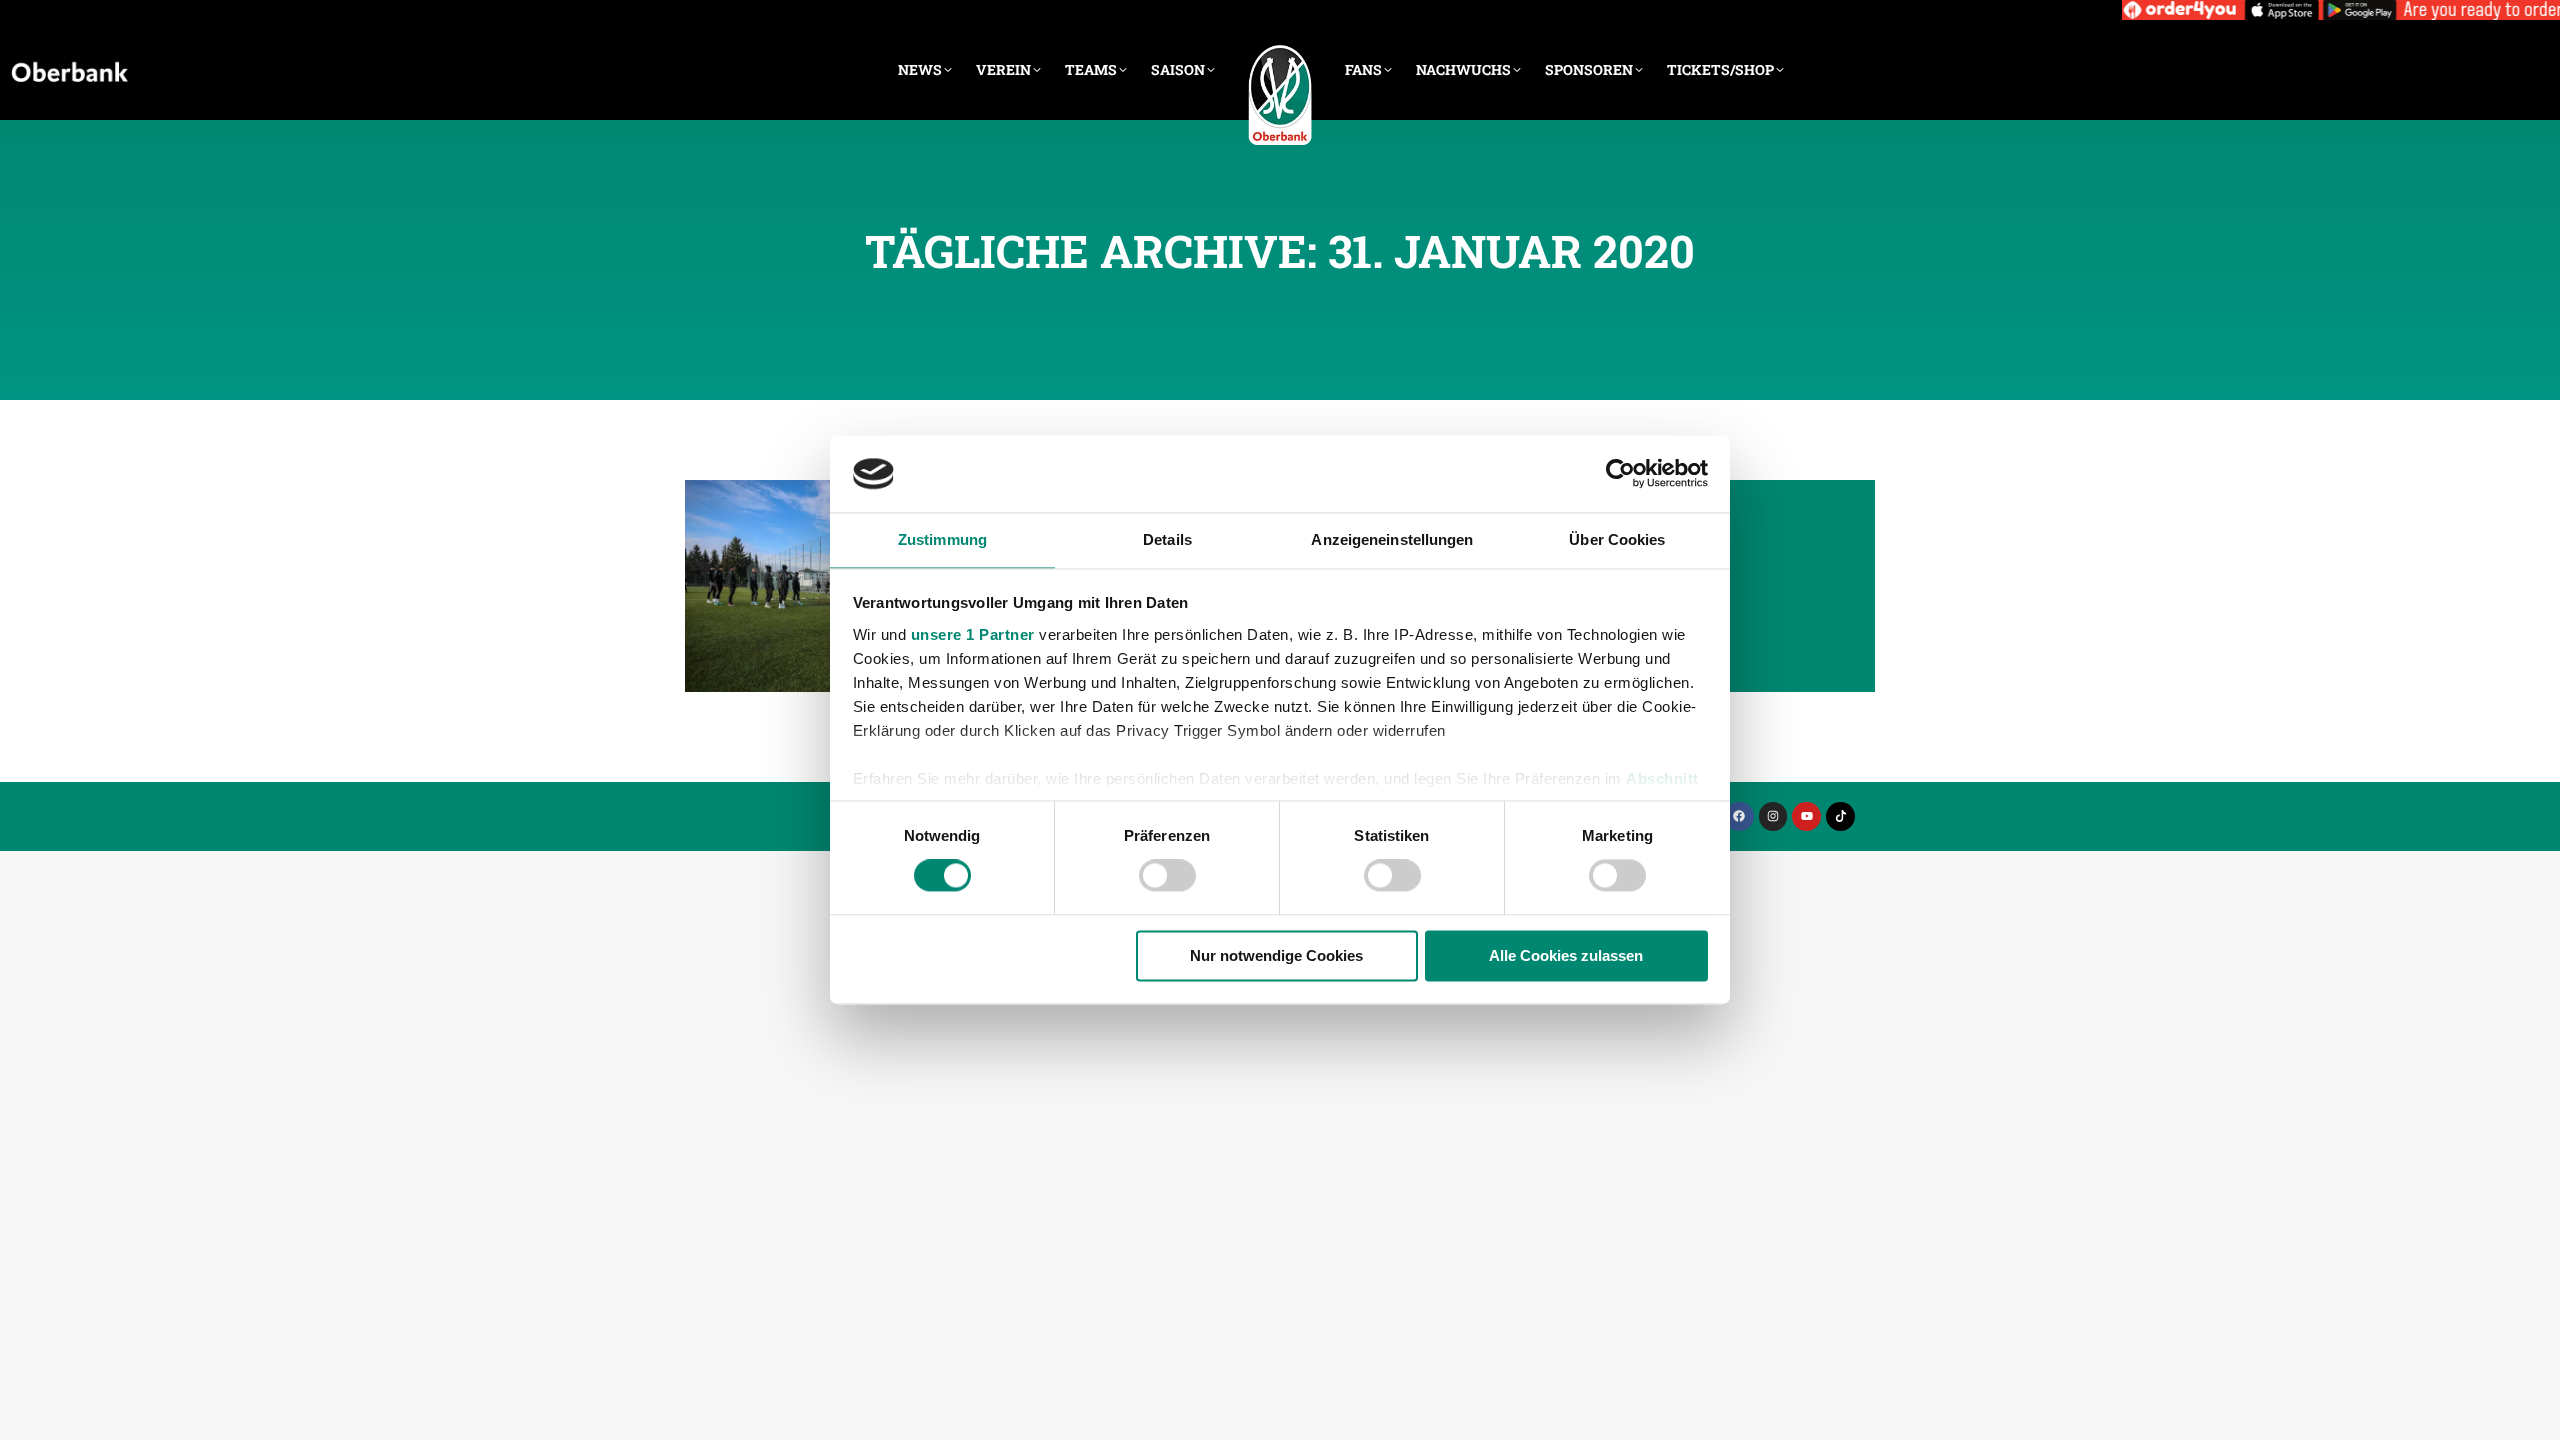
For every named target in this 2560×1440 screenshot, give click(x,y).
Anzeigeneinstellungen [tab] (1392, 539)
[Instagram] (1773, 816)
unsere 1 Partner (973, 634)
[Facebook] (1739, 816)
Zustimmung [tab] (942, 539)
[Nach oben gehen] (2530, 1410)
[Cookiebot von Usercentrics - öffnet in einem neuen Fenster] (1620, 474)
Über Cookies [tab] (1617, 539)
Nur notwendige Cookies (1276, 955)
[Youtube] (1806, 816)
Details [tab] (1167, 539)
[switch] (1167, 876)
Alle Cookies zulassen (1566, 955)
